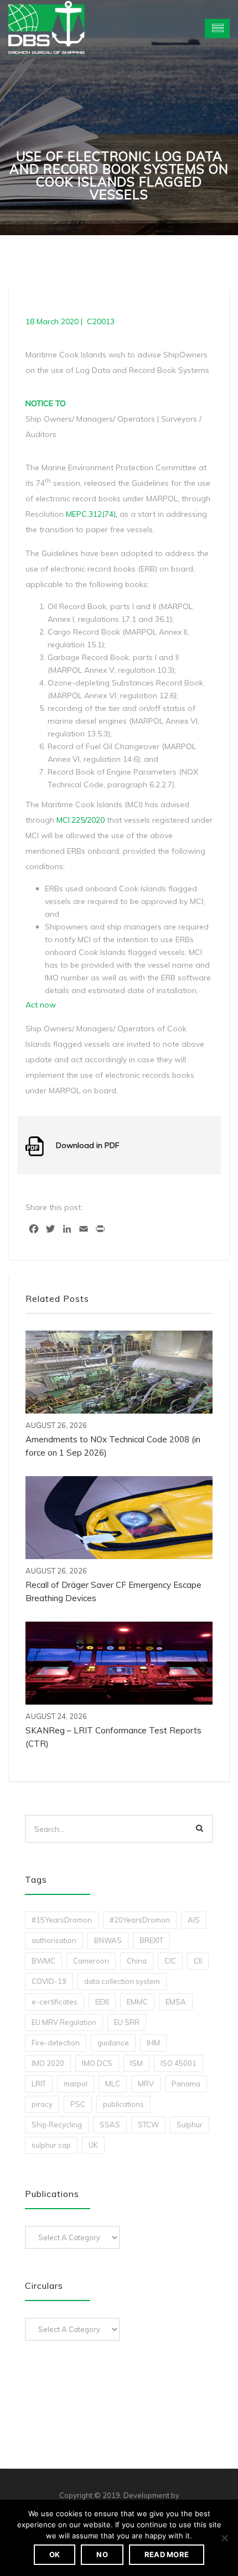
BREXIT (151, 1940)
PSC (78, 2104)
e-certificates (55, 2002)
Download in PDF (88, 1145)
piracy (42, 2104)
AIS (194, 1920)
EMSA (176, 2002)
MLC (113, 2084)
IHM (153, 2043)
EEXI (102, 2002)
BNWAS (108, 1940)
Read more (167, 2554)
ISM (136, 2063)
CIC (170, 1961)
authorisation (54, 1940)
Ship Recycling (57, 2125)
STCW (148, 2125)
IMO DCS (97, 2063)
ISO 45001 (178, 2063)
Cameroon (91, 1961)
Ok (55, 2554)
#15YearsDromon (62, 1920)
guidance (113, 2043)
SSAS (110, 2125)
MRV (146, 2084)
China (137, 1961)
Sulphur (190, 2125)
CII (198, 1961)
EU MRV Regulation (64, 2022)
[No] (224, 2538)
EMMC (137, 2002)
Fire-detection (56, 2043)
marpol (76, 2084)
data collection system (122, 1981)
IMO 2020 (48, 2063)
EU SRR (127, 2022)
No (102, 2554)
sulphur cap (51, 2145)
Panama (186, 2084)
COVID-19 (49, 1981)
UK (93, 2145)
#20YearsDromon (140, 1920)
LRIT (39, 2084)
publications (123, 2104)
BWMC (43, 1961)
